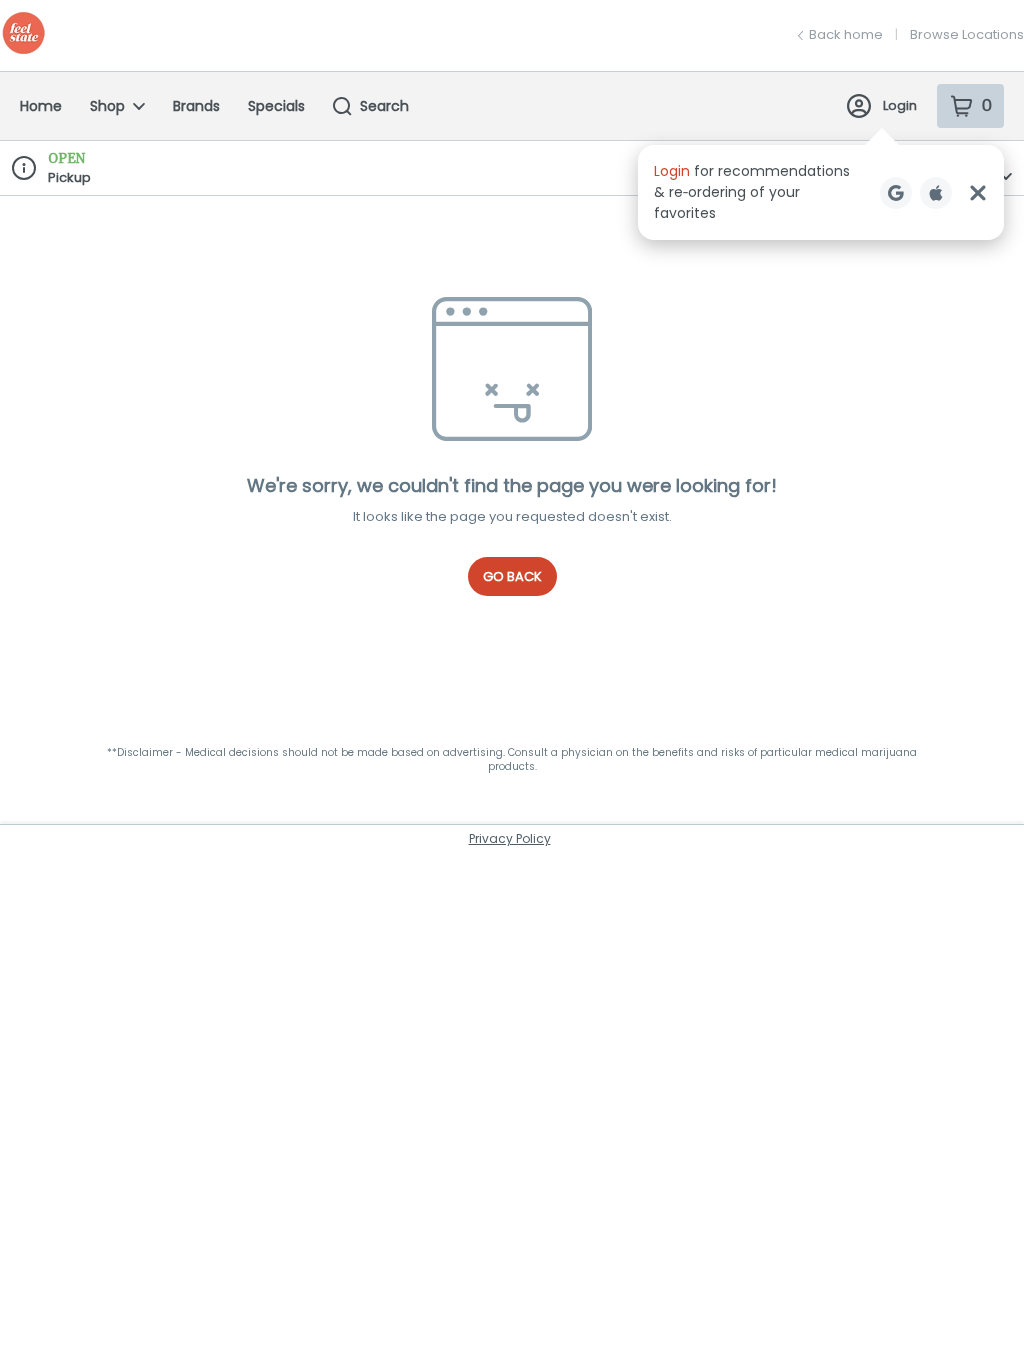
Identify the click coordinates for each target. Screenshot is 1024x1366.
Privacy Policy (510, 838)
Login (900, 105)
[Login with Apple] (936, 193)
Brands (196, 106)
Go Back (512, 576)
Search (384, 106)
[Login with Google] (896, 193)
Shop (107, 106)
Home (41, 106)
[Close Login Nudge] (978, 193)
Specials (276, 106)
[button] (821, 192)
